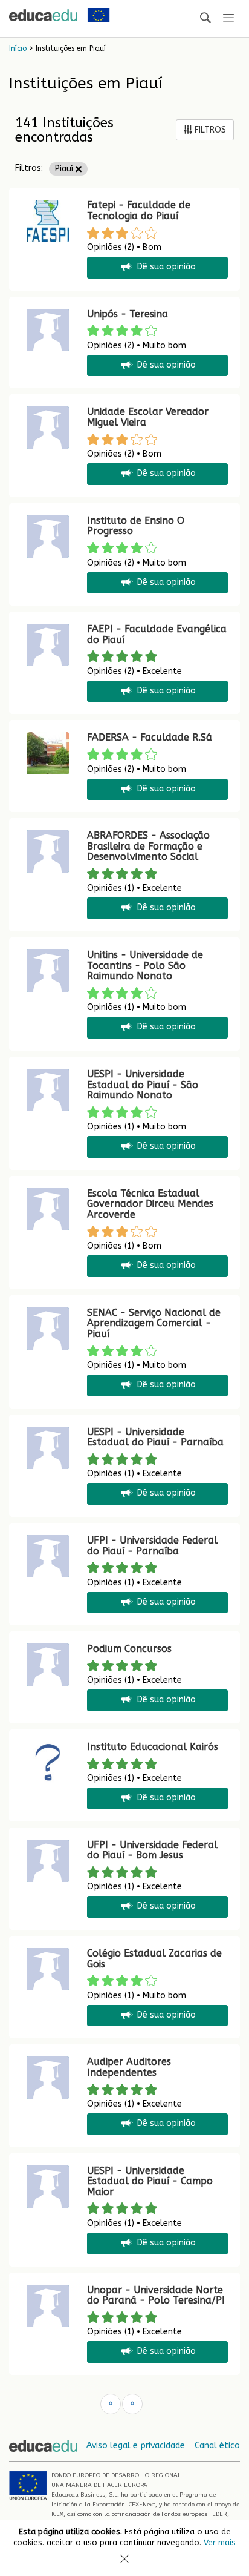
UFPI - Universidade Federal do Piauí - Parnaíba (152, 1546)
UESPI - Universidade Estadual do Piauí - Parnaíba (155, 1437)
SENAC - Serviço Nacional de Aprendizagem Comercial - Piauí (154, 1323)
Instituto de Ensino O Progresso (136, 526)
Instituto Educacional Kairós (153, 1747)
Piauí (65, 169)
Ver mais (220, 2542)
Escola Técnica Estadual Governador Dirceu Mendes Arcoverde (150, 1204)
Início (18, 48)
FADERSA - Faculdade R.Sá (150, 737)
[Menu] (228, 18)
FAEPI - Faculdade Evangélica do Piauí (157, 634)
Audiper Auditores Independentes (129, 2067)
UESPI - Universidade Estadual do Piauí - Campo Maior (150, 2181)
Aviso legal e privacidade (136, 2446)
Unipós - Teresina (128, 314)
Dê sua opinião (167, 267)
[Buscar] (205, 18)
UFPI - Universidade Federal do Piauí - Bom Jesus (152, 1850)
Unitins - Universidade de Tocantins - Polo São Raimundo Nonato (145, 965)
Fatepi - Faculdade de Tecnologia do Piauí (139, 210)
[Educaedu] (43, 15)
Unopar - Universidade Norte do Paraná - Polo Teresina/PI (156, 2295)
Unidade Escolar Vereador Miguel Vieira (148, 417)
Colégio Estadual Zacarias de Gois (154, 1959)
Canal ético (217, 2446)
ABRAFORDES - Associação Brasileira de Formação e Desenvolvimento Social (148, 846)
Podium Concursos (129, 1649)
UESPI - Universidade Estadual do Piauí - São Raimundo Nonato (143, 1085)
